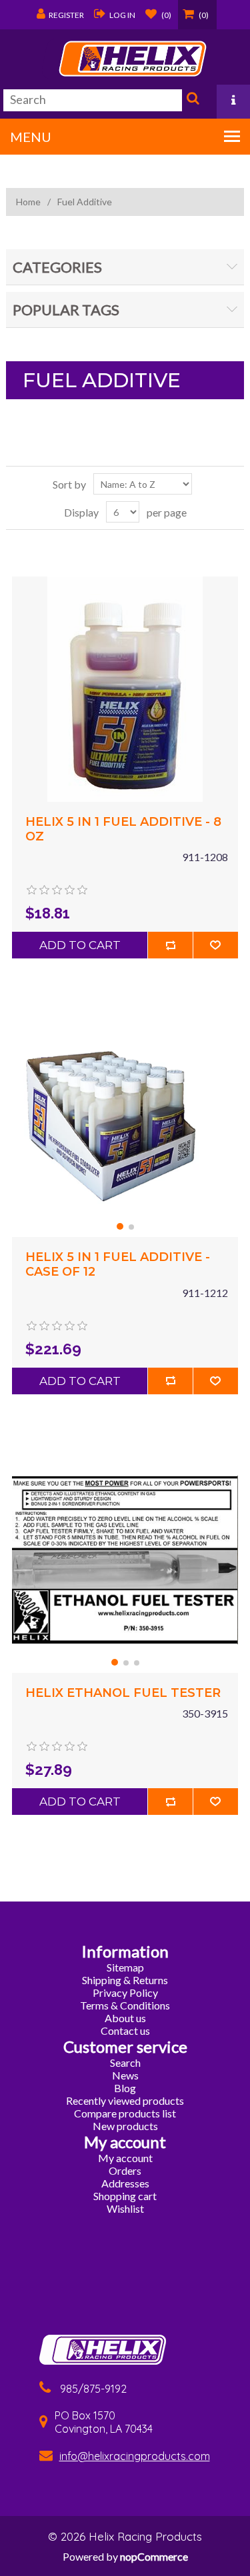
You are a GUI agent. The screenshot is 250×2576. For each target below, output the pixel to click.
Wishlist (125, 2208)
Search (191, 101)
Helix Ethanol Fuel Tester (123, 1693)
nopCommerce (154, 2556)
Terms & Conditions (125, 2005)
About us (125, 2018)
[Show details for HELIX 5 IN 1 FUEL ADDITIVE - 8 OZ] (125, 689)
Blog (125, 2088)
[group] (125, 1124)
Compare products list (125, 2113)
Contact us (125, 2030)
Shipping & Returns (125, 1980)
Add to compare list (170, 945)
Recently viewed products (125, 2100)
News (125, 2075)
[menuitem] (125, 1967)
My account (125, 2158)
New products (125, 2126)
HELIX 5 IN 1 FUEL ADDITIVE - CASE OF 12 (118, 1265)
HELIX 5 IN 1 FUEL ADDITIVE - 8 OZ (123, 829)
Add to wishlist (215, 945)
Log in (122, 15)
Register (66, 15)
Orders (125, 2170)
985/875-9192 (93, 2389)
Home (28, 202)
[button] (120, 1226)
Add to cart (80, 945)
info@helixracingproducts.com (135, 2456)
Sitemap (125, 1967)
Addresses (125, 2183)
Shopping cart (125, 2196)
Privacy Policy (125, 1992)
